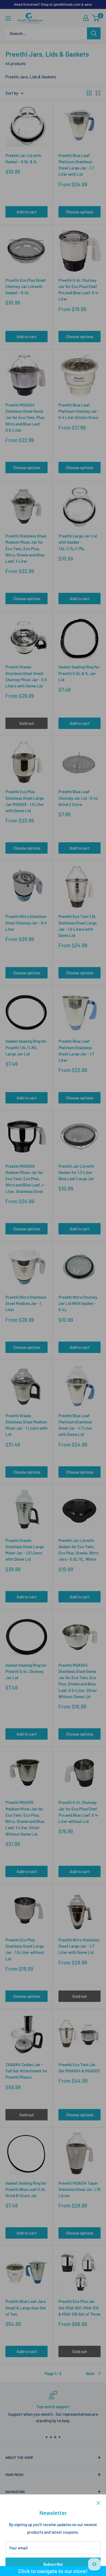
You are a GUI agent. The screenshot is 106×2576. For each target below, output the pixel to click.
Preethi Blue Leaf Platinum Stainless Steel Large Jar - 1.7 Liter (76, 1051)
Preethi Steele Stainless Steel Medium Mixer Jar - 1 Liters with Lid (26, 1425)
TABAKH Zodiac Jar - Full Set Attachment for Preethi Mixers (26, 2071)
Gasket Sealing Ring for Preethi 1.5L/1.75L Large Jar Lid (26, 1047)
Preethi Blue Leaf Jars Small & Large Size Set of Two (26, 2308)
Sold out (27, 723)
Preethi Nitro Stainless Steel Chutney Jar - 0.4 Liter (26, 923)
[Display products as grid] (89, 93)
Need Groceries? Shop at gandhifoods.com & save (53, 4)
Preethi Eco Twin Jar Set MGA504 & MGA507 (79, 2068)
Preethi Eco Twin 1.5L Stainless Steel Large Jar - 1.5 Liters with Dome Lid (78, 926)
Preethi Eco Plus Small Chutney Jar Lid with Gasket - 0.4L (26, 287)
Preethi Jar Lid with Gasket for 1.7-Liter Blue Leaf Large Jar (76, 1172)
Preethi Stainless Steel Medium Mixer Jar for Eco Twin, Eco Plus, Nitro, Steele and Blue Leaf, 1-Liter (26, 548)
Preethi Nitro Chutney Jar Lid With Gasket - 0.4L (78, 1303)
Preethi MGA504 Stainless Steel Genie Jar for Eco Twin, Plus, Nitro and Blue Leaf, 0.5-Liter (25, 417)
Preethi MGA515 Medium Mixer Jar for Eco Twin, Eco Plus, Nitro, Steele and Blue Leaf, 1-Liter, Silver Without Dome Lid (25, 1818)
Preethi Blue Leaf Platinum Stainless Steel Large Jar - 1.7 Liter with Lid (76, 165)
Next (90, 2373)
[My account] (86, 18)
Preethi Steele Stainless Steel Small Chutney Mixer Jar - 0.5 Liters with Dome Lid (26, 676)
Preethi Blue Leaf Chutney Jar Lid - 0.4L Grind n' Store (78, 798)
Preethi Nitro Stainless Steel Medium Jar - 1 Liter (26, 1303)
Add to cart (27, 212)
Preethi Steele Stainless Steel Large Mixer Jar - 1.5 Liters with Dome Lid (25, 1550)
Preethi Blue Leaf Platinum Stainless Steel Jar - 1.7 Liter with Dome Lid (75, 1425)
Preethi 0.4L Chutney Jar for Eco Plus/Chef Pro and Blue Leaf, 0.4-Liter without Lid (79, 1812)
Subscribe (53, 2564)
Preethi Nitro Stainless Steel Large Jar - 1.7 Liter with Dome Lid (79, 1946)
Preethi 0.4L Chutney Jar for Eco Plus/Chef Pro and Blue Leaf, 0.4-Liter (79, 290)
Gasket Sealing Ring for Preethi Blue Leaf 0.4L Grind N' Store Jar (26, 2189)
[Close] (99, 2503)
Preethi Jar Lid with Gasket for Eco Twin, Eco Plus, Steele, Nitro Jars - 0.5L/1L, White (78, 1550)
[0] (96, 18)
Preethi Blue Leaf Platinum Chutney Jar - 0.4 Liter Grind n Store (79, 411)
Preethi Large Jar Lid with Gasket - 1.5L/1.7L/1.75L (78, 542)
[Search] (94, 33)
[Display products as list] (98, 93)
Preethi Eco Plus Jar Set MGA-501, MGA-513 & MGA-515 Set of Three (79, 2308)
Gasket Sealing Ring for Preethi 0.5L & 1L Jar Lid (79, 673)
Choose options (80, 212)
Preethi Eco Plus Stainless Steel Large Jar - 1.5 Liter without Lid (25, 1949)
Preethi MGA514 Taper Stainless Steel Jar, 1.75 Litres (79, 2189)
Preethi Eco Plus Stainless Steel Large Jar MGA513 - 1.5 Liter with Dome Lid (25, 801)
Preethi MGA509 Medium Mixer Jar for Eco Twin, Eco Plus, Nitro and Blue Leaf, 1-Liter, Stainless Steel (25, 1179)
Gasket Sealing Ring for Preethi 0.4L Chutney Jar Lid (26, 1671)
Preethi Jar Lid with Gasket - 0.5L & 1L (23, 159)
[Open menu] (8, 18)
